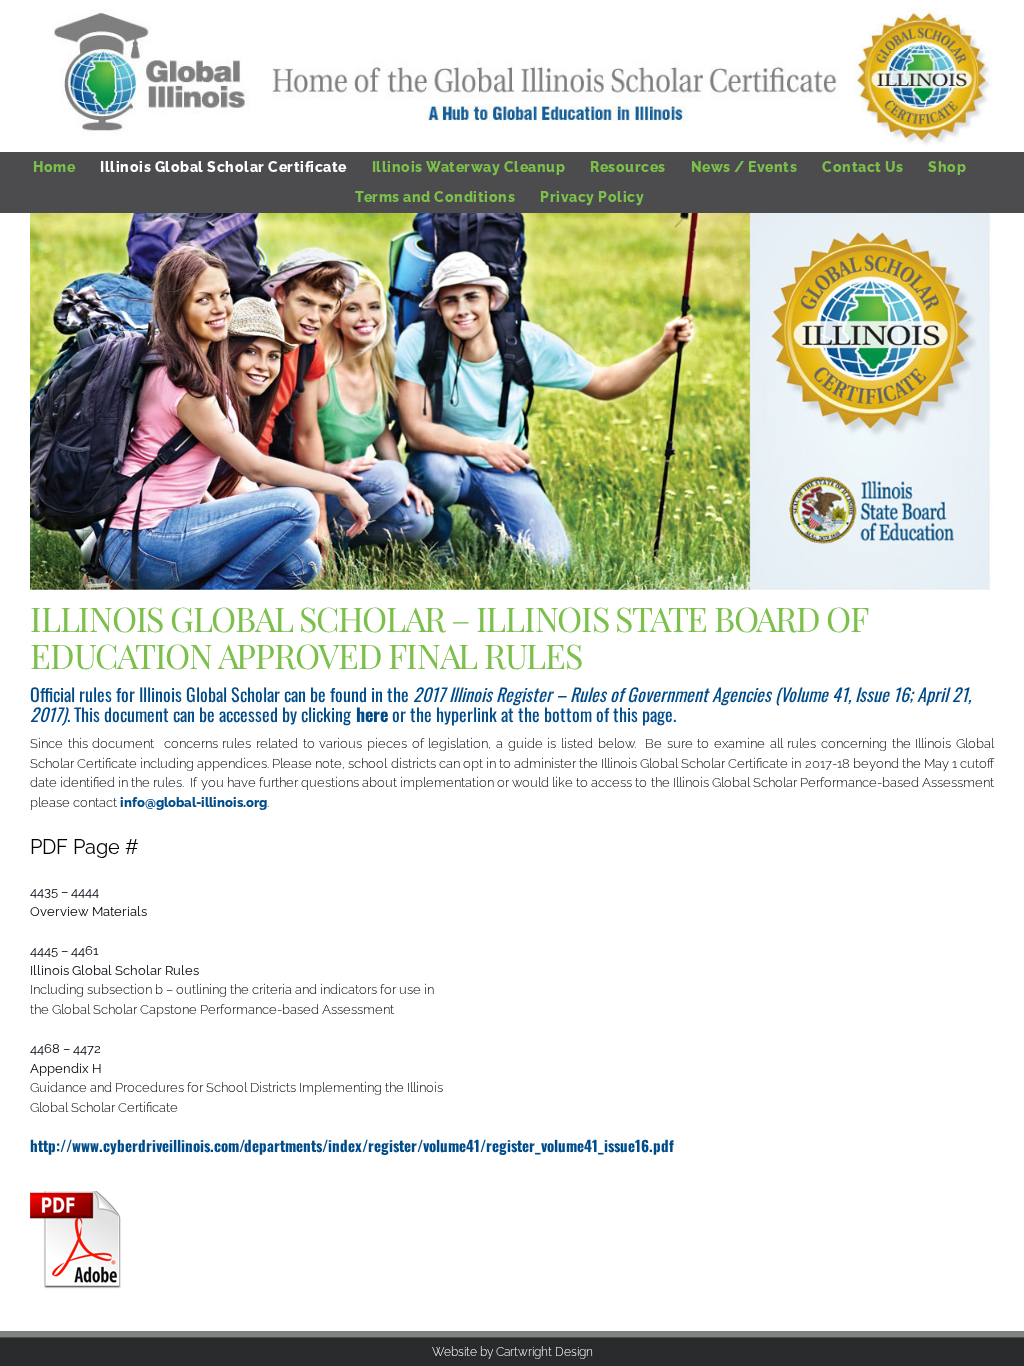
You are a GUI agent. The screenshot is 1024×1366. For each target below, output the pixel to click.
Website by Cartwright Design (512, 1352)
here (372, 714)
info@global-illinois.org (193, 802)
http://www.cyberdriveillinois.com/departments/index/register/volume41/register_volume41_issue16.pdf (352, 1145)
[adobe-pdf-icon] (80, 1197)
